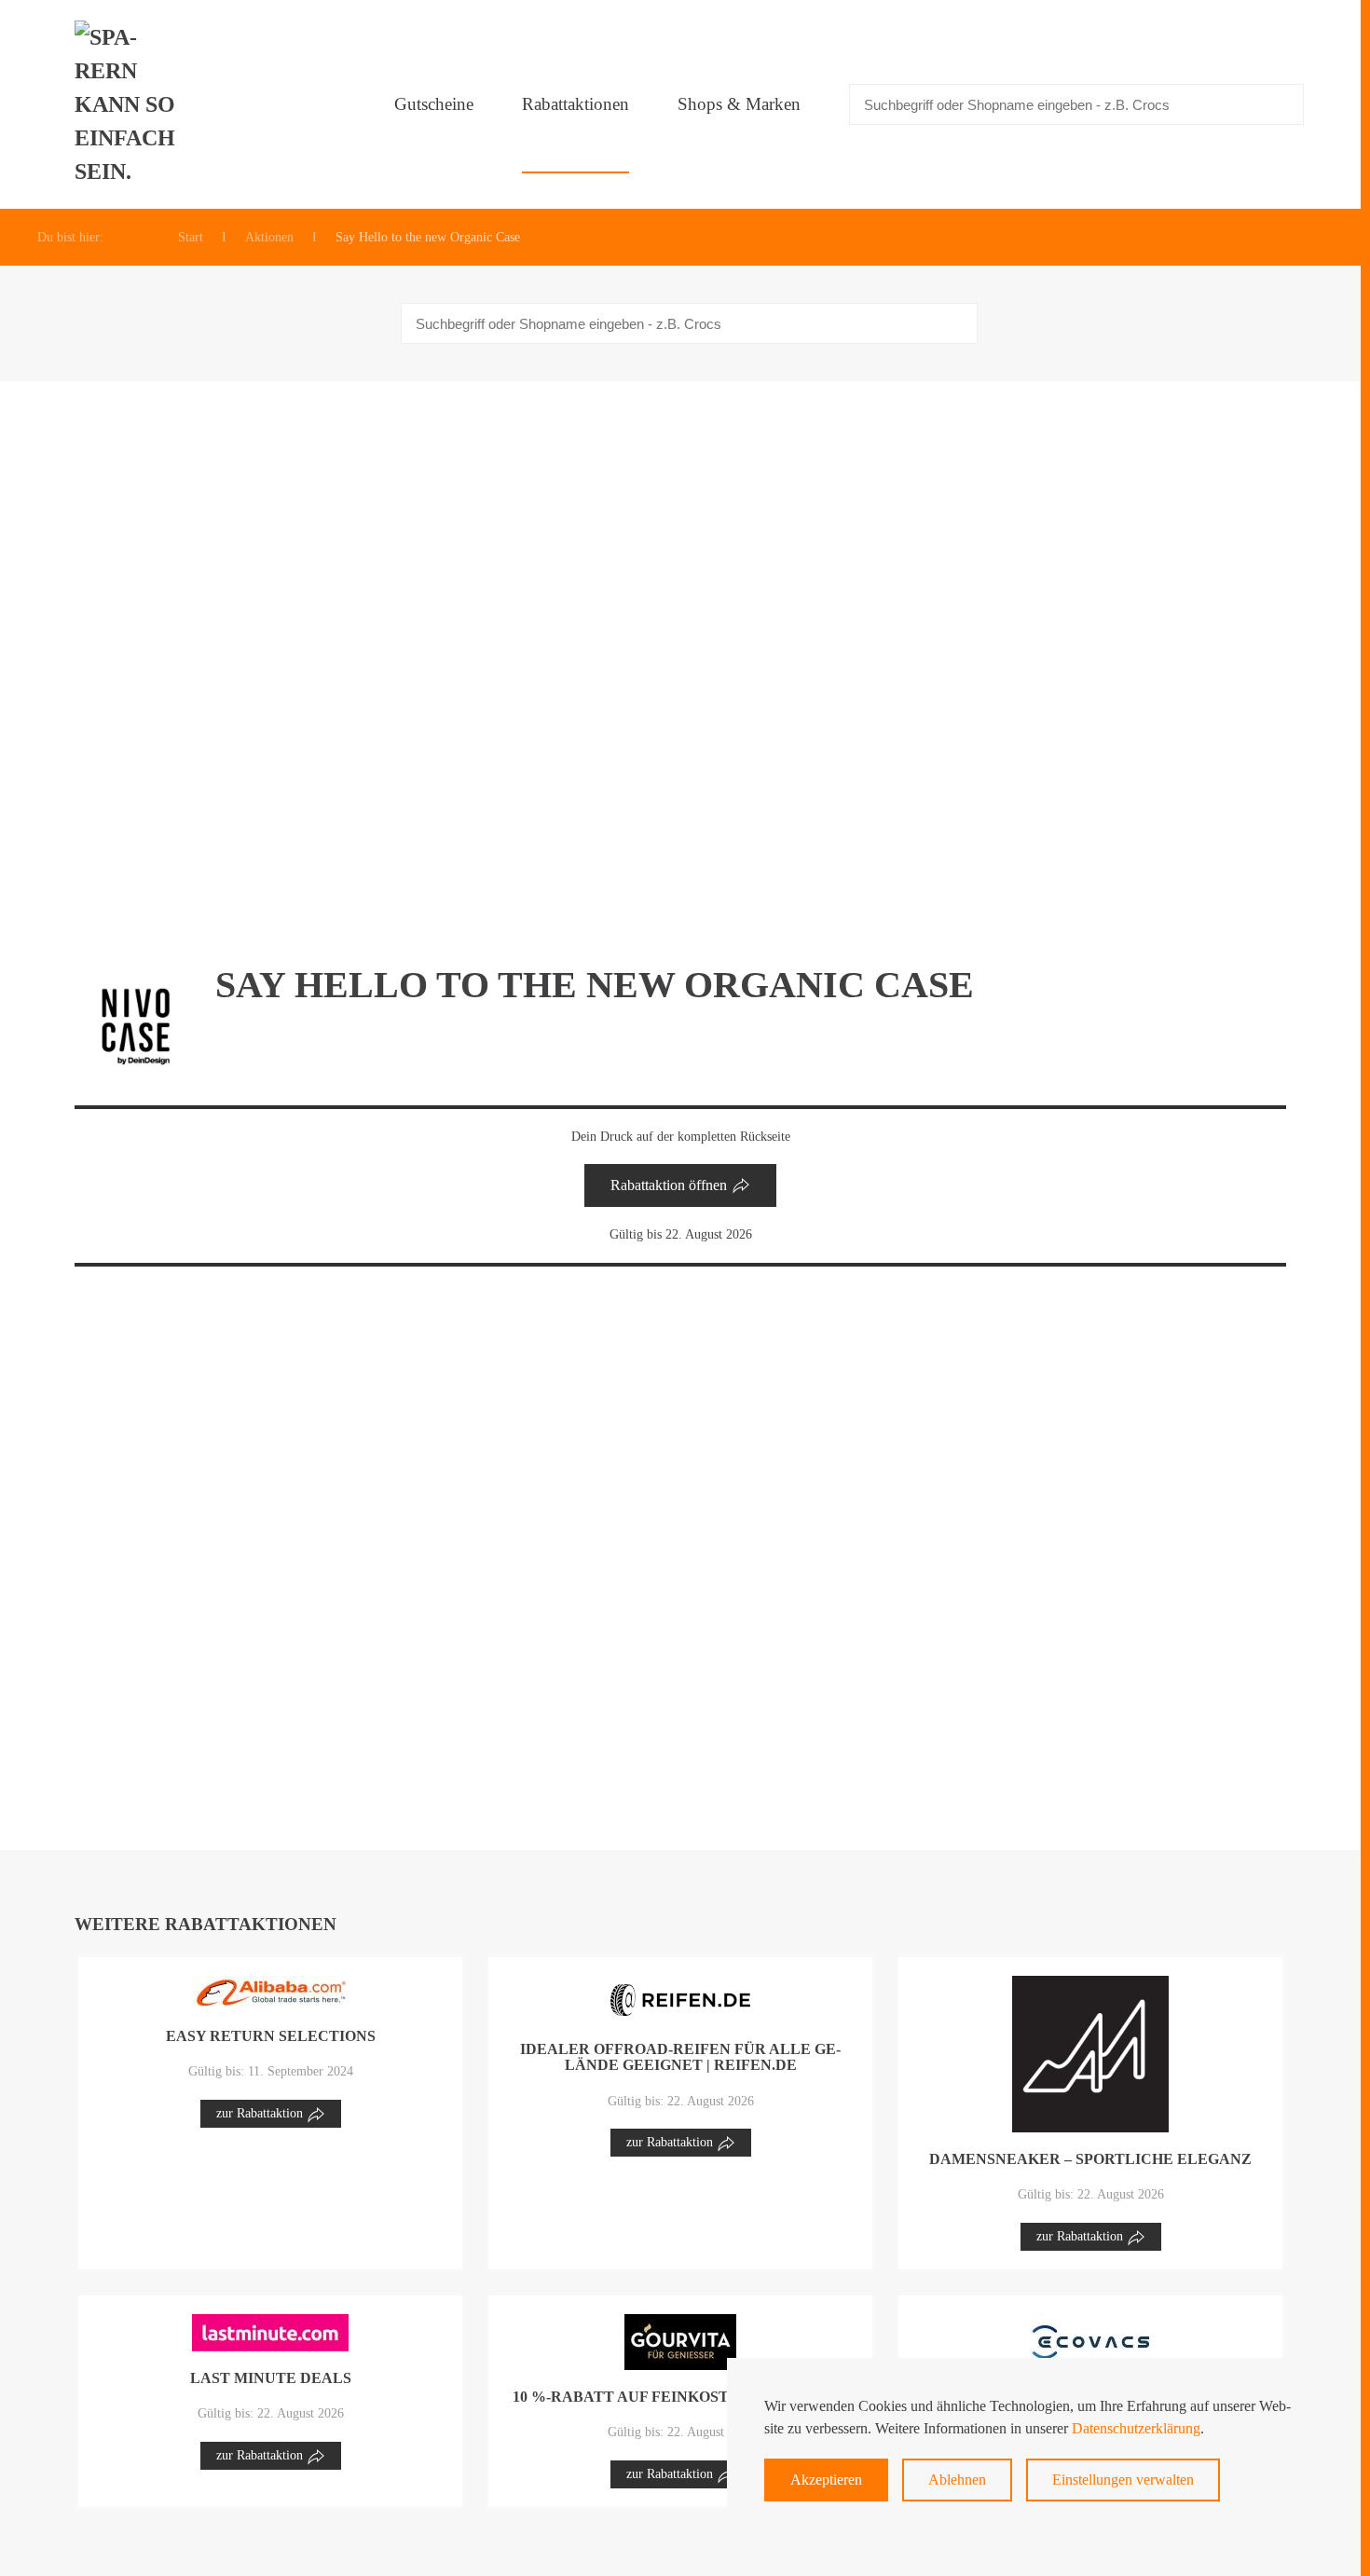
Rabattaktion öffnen (669, 1185)
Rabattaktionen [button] (575, 104)
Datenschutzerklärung (1136, 2428)
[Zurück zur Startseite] (130, 104)
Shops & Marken (739, 104)
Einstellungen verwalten (1123, 2480)
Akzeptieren (826, 2480)
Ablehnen (957, 2480)
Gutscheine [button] (434, 104)
